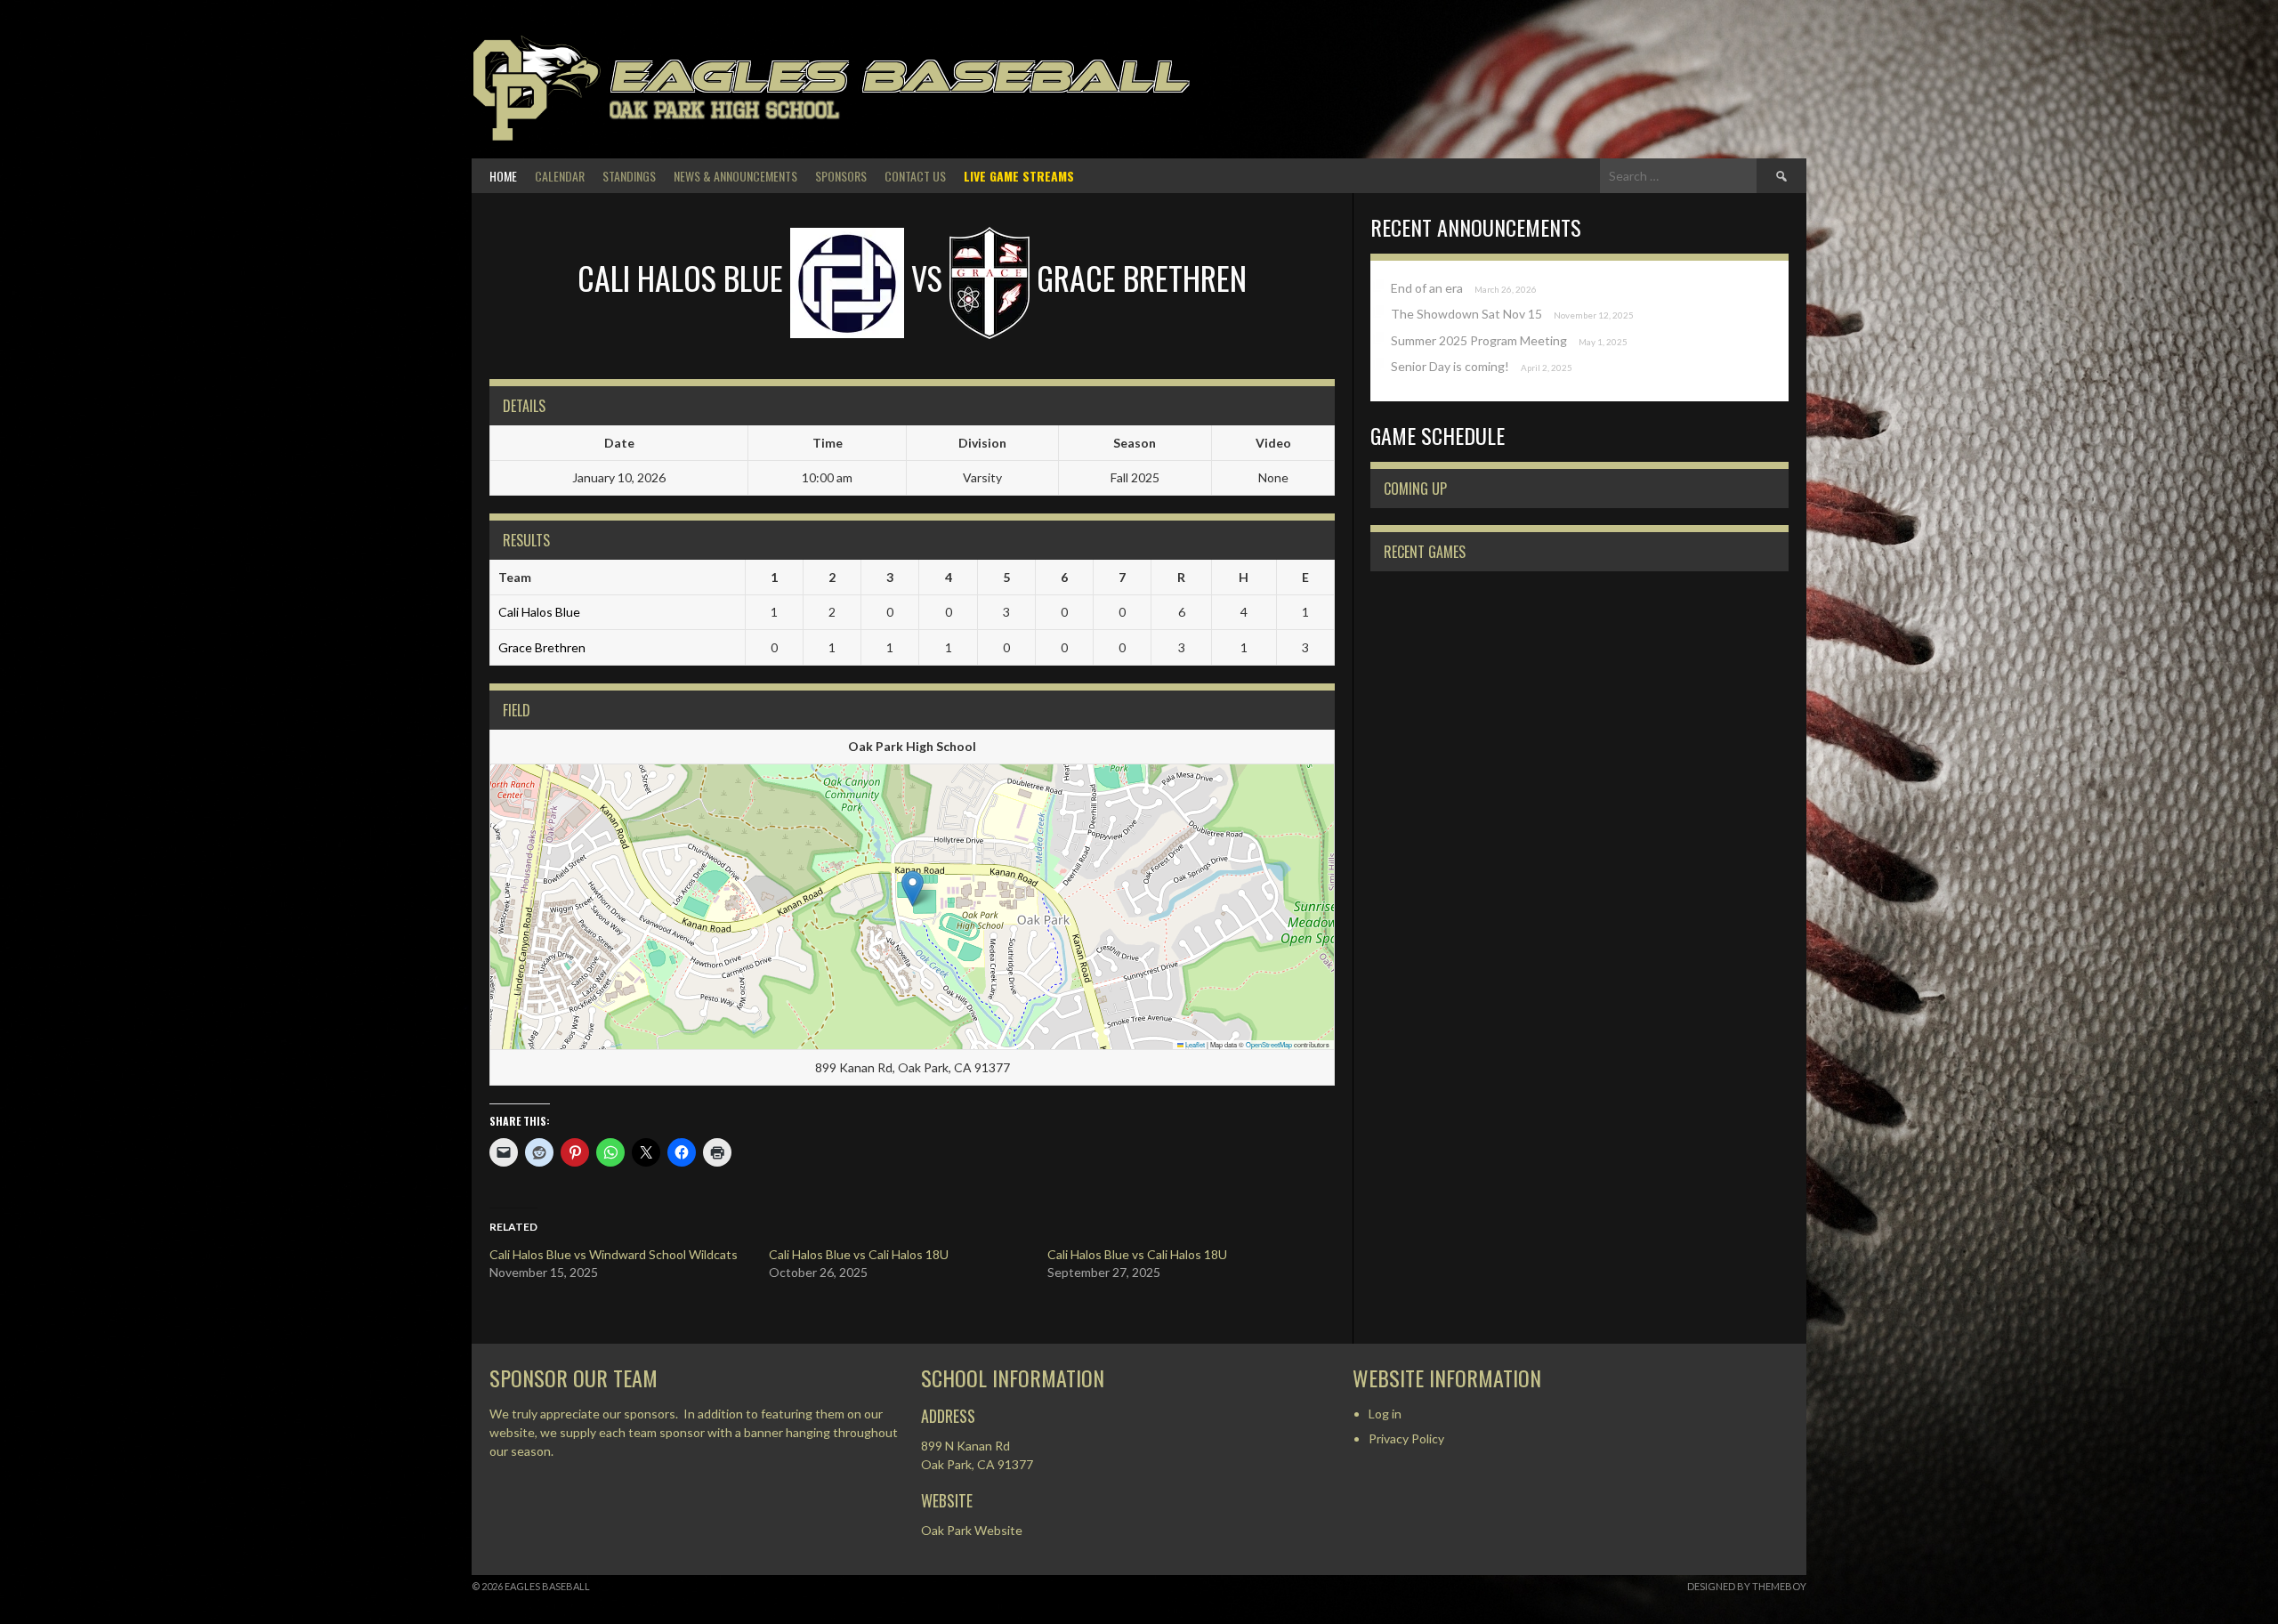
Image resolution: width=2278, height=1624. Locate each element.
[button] (913, 889)
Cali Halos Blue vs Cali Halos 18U (859, 1254)
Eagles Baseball (898, 76)
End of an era (1427, 288)
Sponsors (841, 176)
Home (503, 176)
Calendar (560, 176)
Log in (1385, 1414)
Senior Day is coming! (1450, 366)
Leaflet (1194, 1044)
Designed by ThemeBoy (1747, 1586)
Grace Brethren (542, 647)
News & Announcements (735, 176)
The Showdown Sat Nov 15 (1466, 314)
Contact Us (915, 176)
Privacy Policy (1406, 1438)
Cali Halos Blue (539, 612)
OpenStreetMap (1269, 1044)
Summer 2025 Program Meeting (1479, 340)
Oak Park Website (972, 1530)
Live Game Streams (1019, 176)
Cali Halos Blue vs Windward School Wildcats (614, 1254)
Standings (629, 176)
